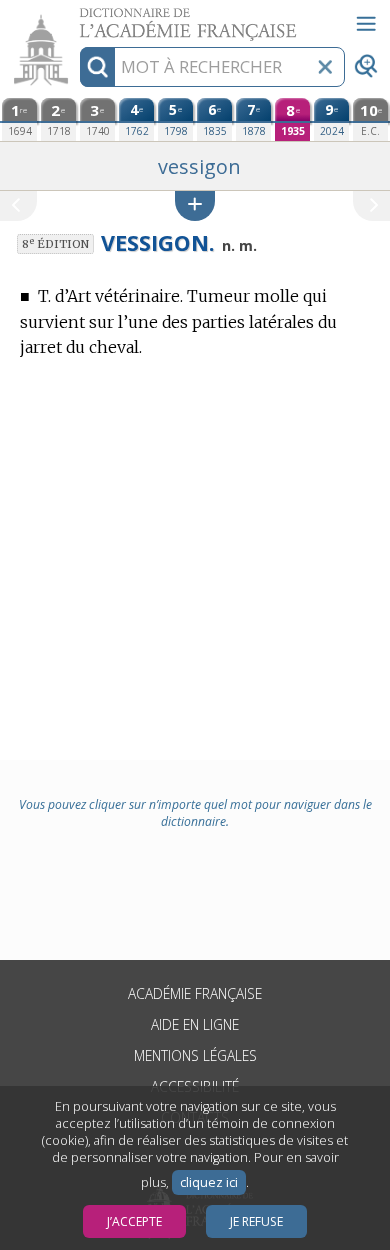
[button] (195, 205)
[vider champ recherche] (325, 67)
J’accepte (134, 1221)
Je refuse (256, 1221)
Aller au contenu (77, 17)
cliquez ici (209, 1182)
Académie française (195, 993)
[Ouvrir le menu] (366, 24)
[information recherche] (97, 67)
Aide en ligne (195, 1024)
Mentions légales (195, 1055)
